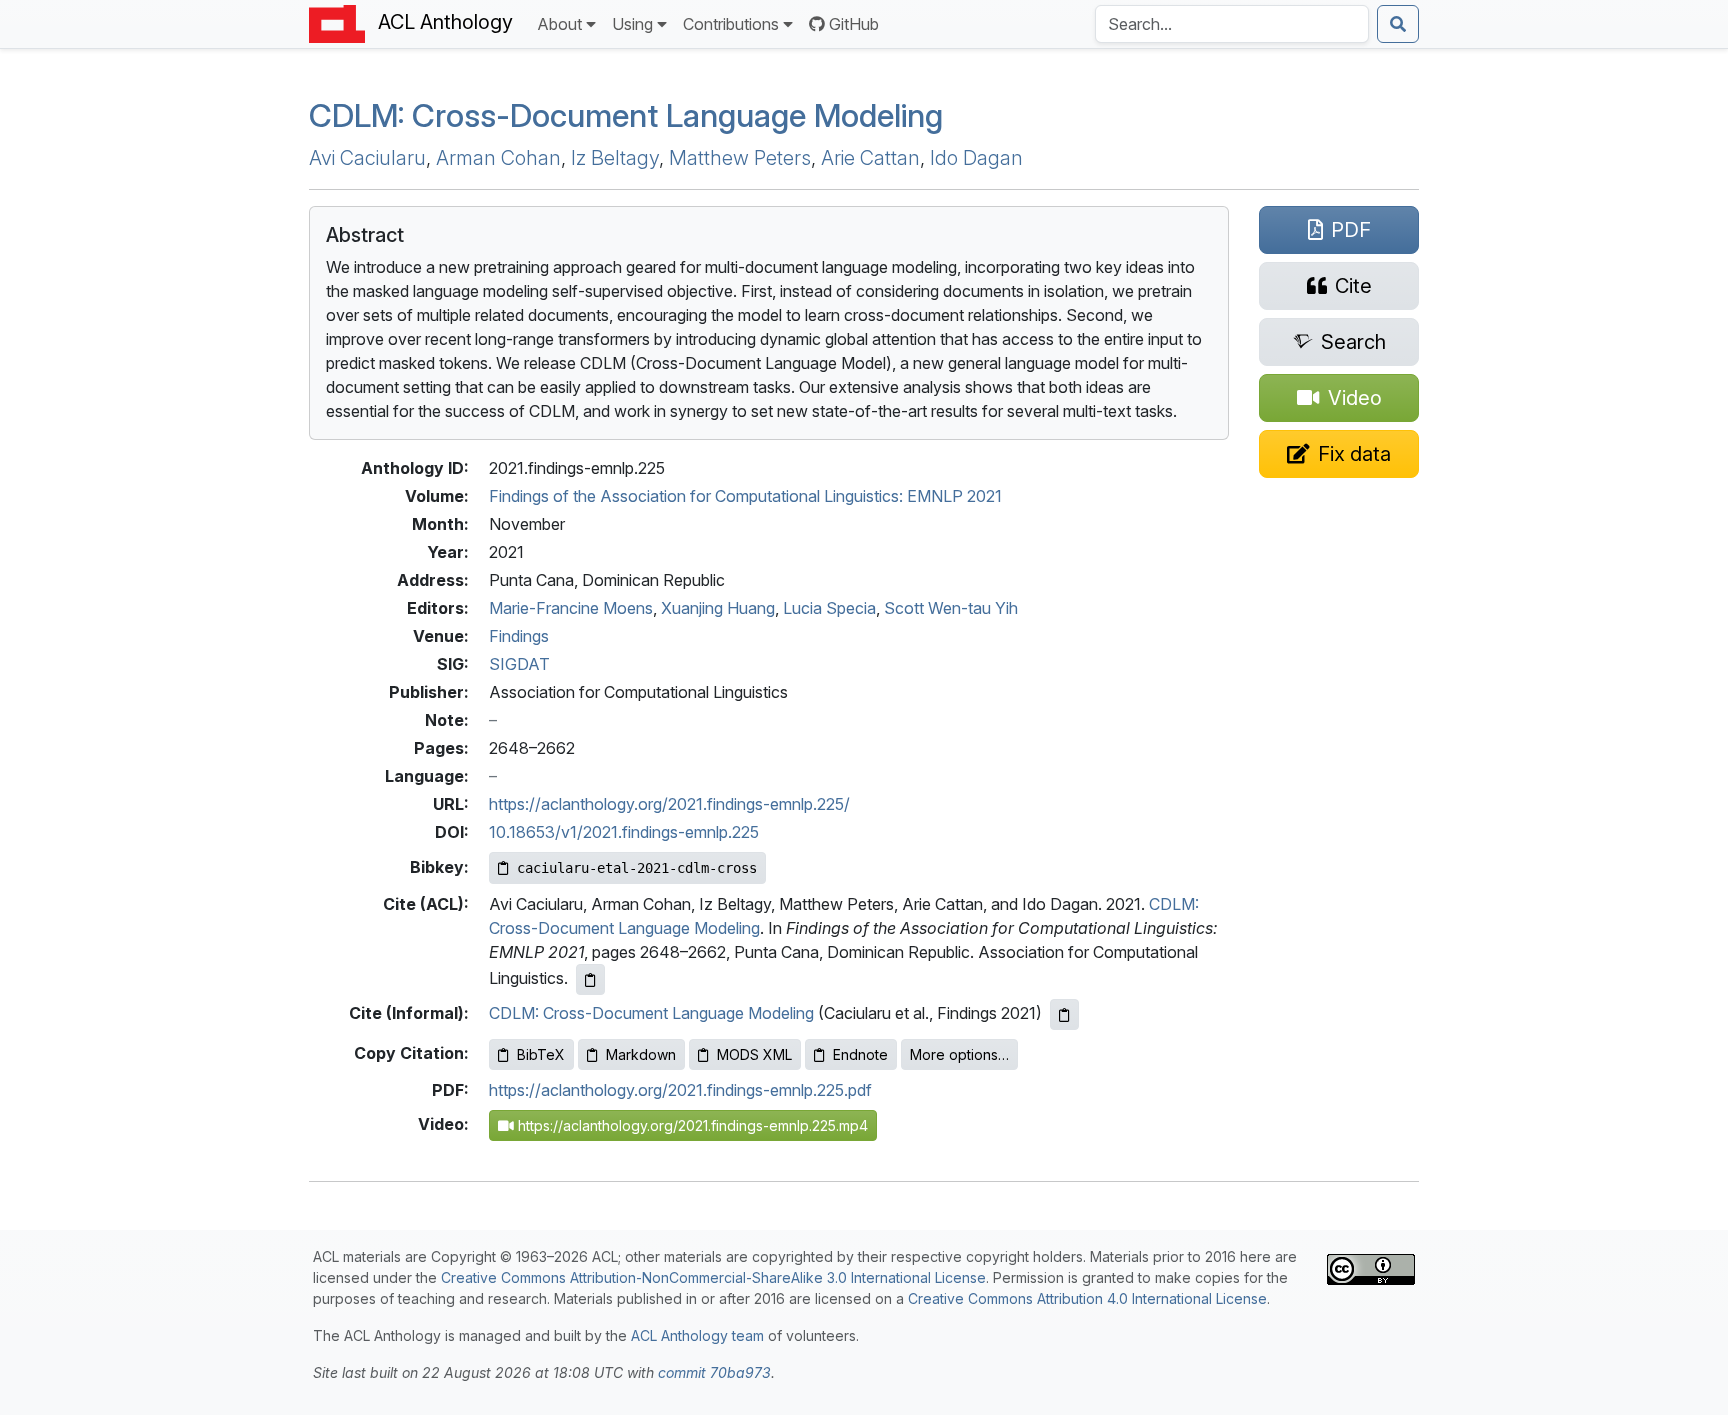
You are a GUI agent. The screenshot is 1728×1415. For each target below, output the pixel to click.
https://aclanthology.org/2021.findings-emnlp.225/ (669, 804)
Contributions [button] (731, 24)
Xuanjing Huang (718, 608)
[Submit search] (1398, 24)
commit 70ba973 (714, 1372)
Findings (519, 636)
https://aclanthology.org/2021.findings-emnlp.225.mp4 (691, 1125)
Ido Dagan (976, 158)
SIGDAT (519, 664)
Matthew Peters (740, 158)
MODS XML (754, 1054)
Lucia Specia (829, 608)
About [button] (559, 24)
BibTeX (541, 1054)
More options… (959, 1054)
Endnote (860, 1054)
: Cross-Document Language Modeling (626, 115)
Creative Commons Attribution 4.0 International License (1087, 1298)
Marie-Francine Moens (571, 608)
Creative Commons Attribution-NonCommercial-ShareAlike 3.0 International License (713, 1277)
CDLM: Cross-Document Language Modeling (651, 1013)
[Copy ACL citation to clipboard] (590, 979)
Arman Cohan (498, 158)
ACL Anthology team (697, 1335)
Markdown (641, 1054)
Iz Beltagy (615, 158)
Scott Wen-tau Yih (951, 608)
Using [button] (632, 24)
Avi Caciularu (367, 158)
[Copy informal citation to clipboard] (1064, 1014)
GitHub (854, 24)
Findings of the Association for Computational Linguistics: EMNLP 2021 (745, 496)
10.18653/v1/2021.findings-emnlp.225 (624, 832)
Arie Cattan (870, 158)
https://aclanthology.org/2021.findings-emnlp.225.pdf (680, 1090)
